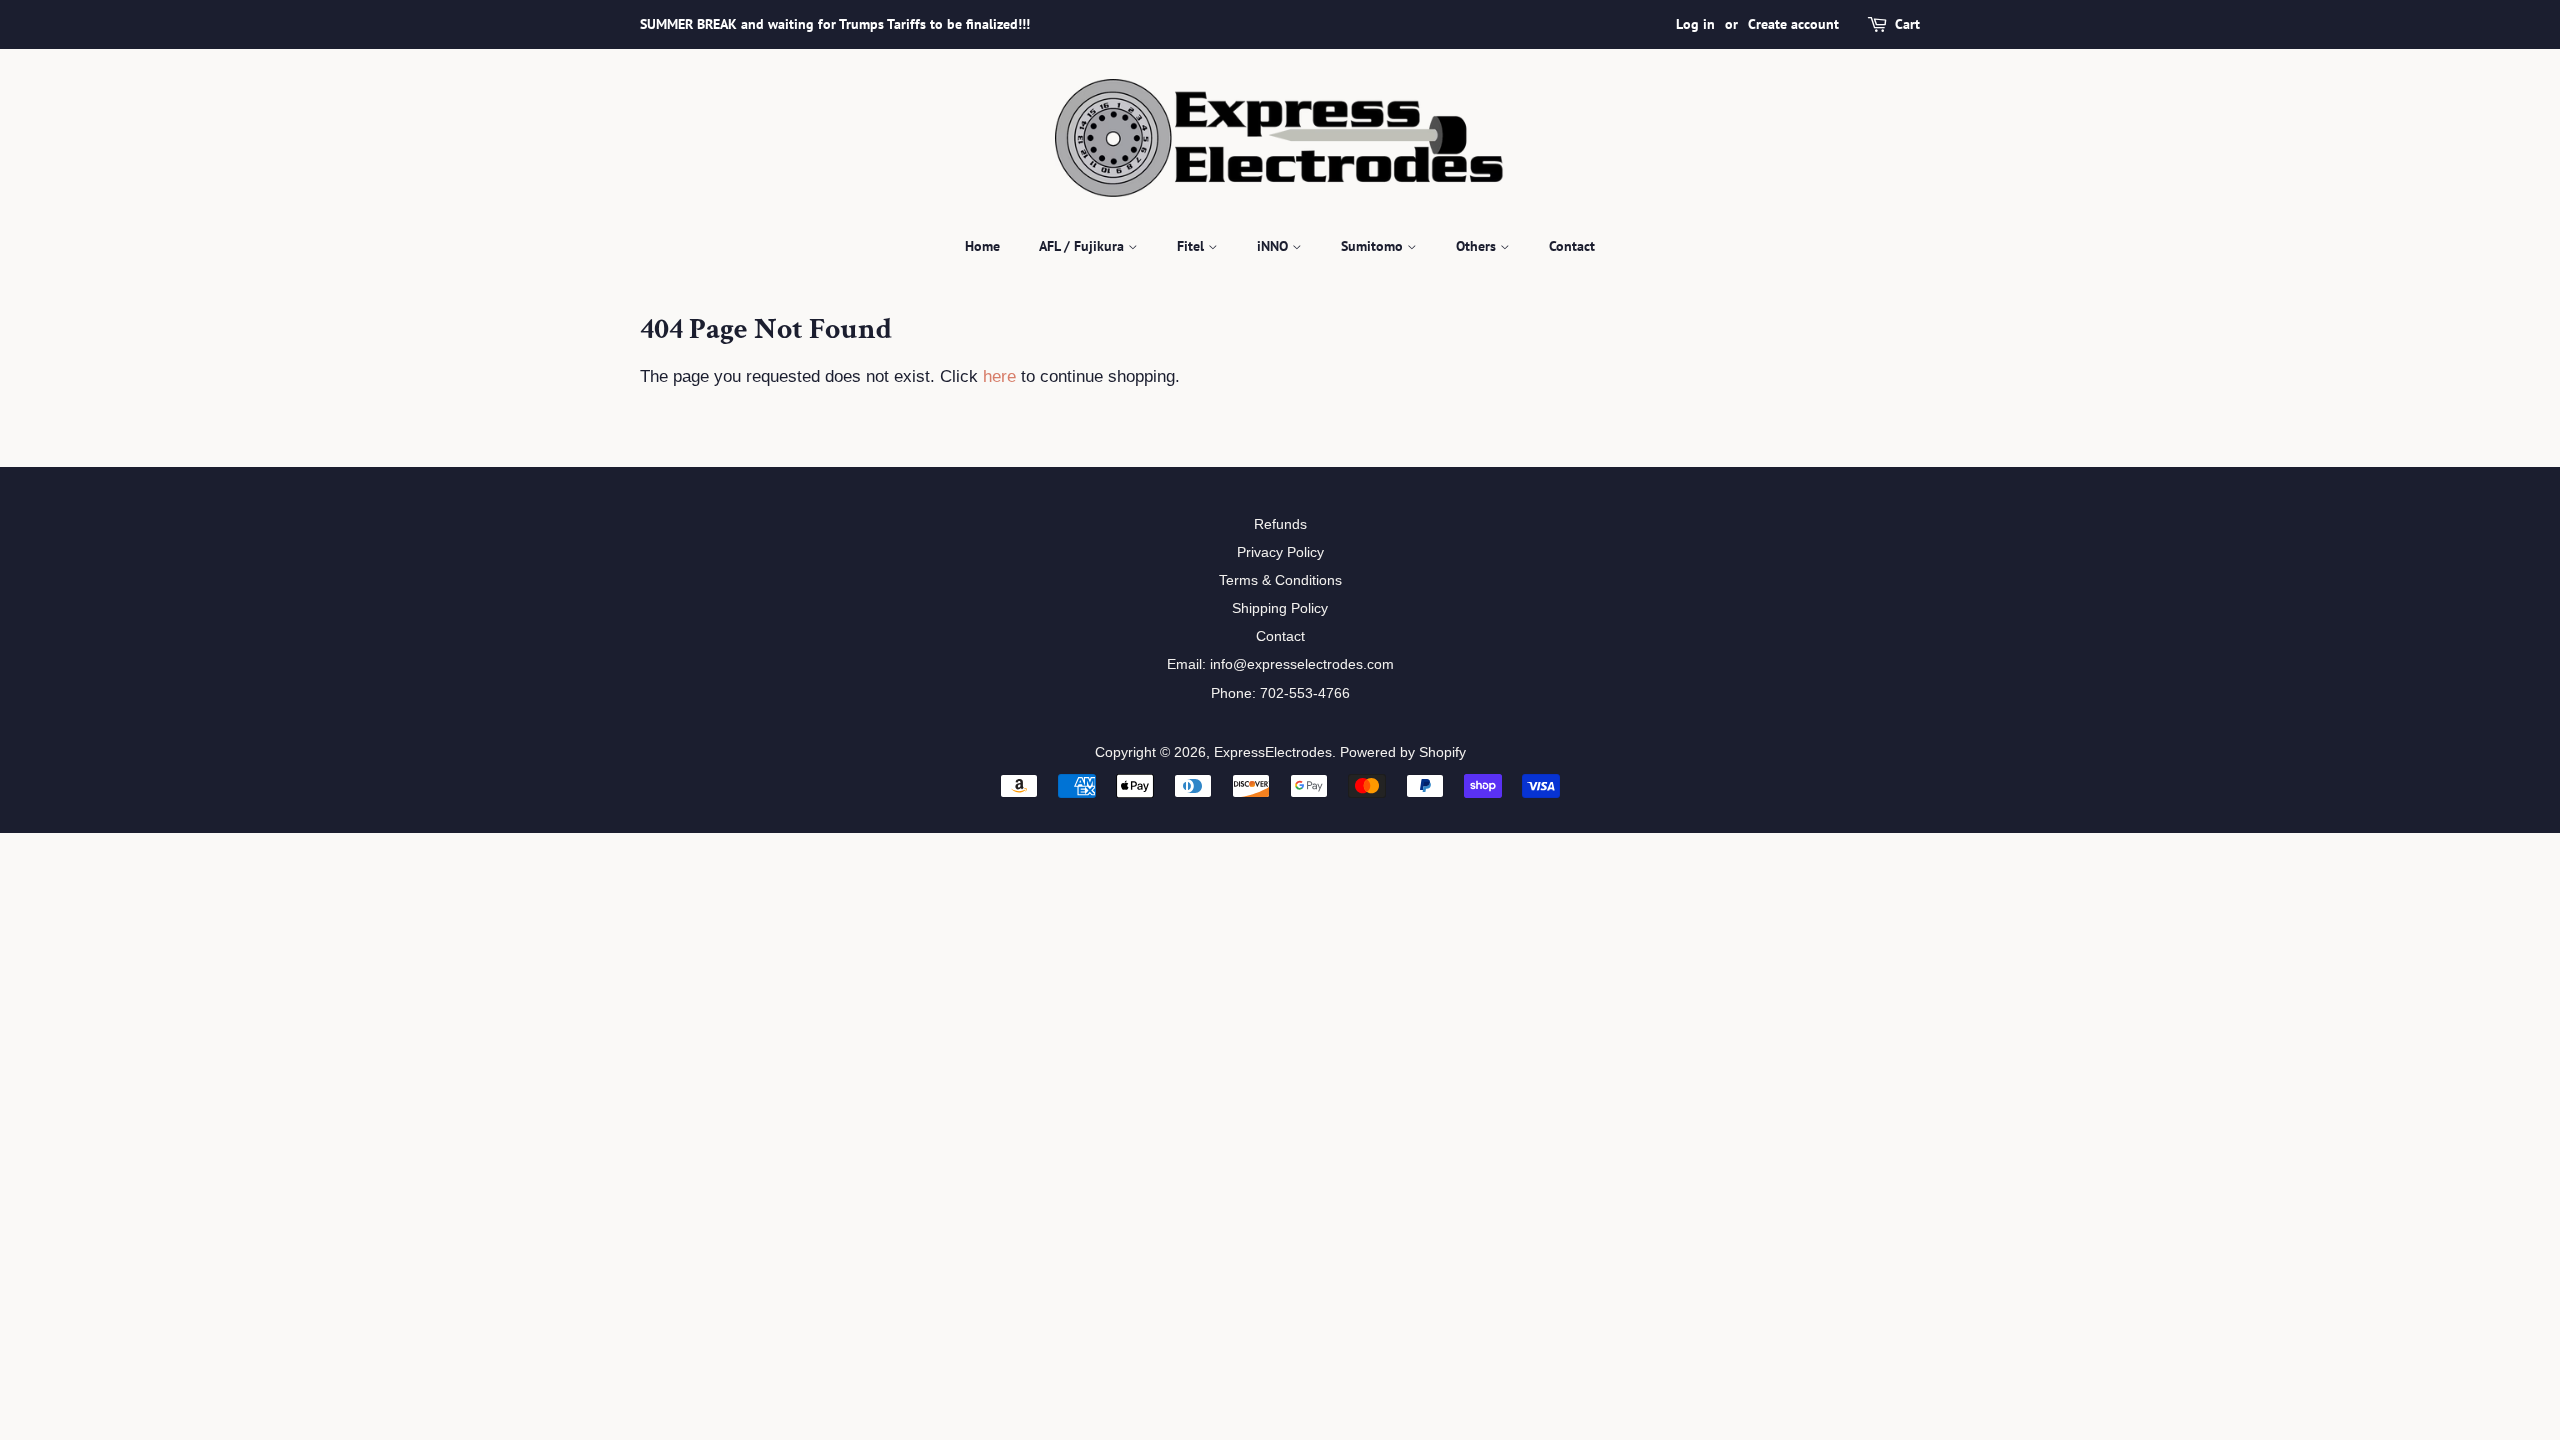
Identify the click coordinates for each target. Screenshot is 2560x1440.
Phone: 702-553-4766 (1280, 693)
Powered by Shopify (1403, 752)
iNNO (1274, 246)
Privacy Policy (1280, 552)
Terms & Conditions (1280, 580)
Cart (1907, 24)
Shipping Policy (1280, 608)
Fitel (1192, 246)
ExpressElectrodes (1273, 752)
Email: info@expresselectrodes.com (1280, 664)
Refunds (1280, 524)
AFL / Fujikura (1083, 246)
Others (1478, 246)
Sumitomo (1374, 246)
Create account (1793, 24)
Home (982, 246)
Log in (1695, 24)
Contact (1572, 246)
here (999, 376)
